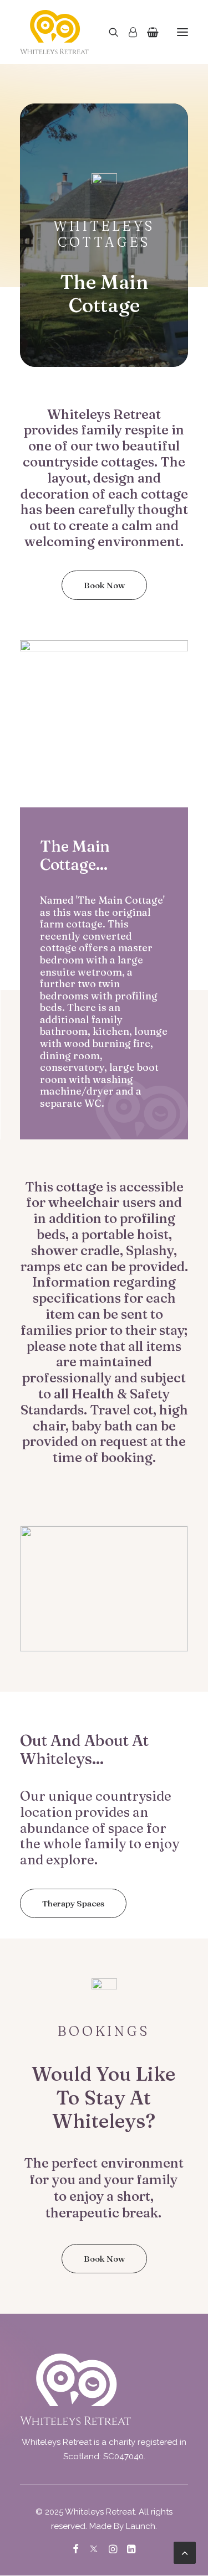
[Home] (75, 2389)
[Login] (128, 32)
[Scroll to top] (185, 2552)
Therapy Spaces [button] (73, 1903)
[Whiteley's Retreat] (54, 32)
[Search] (109, 32)
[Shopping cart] (148, 32)
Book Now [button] (104, 585)
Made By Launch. (123, 2526)
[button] (182, 32)
